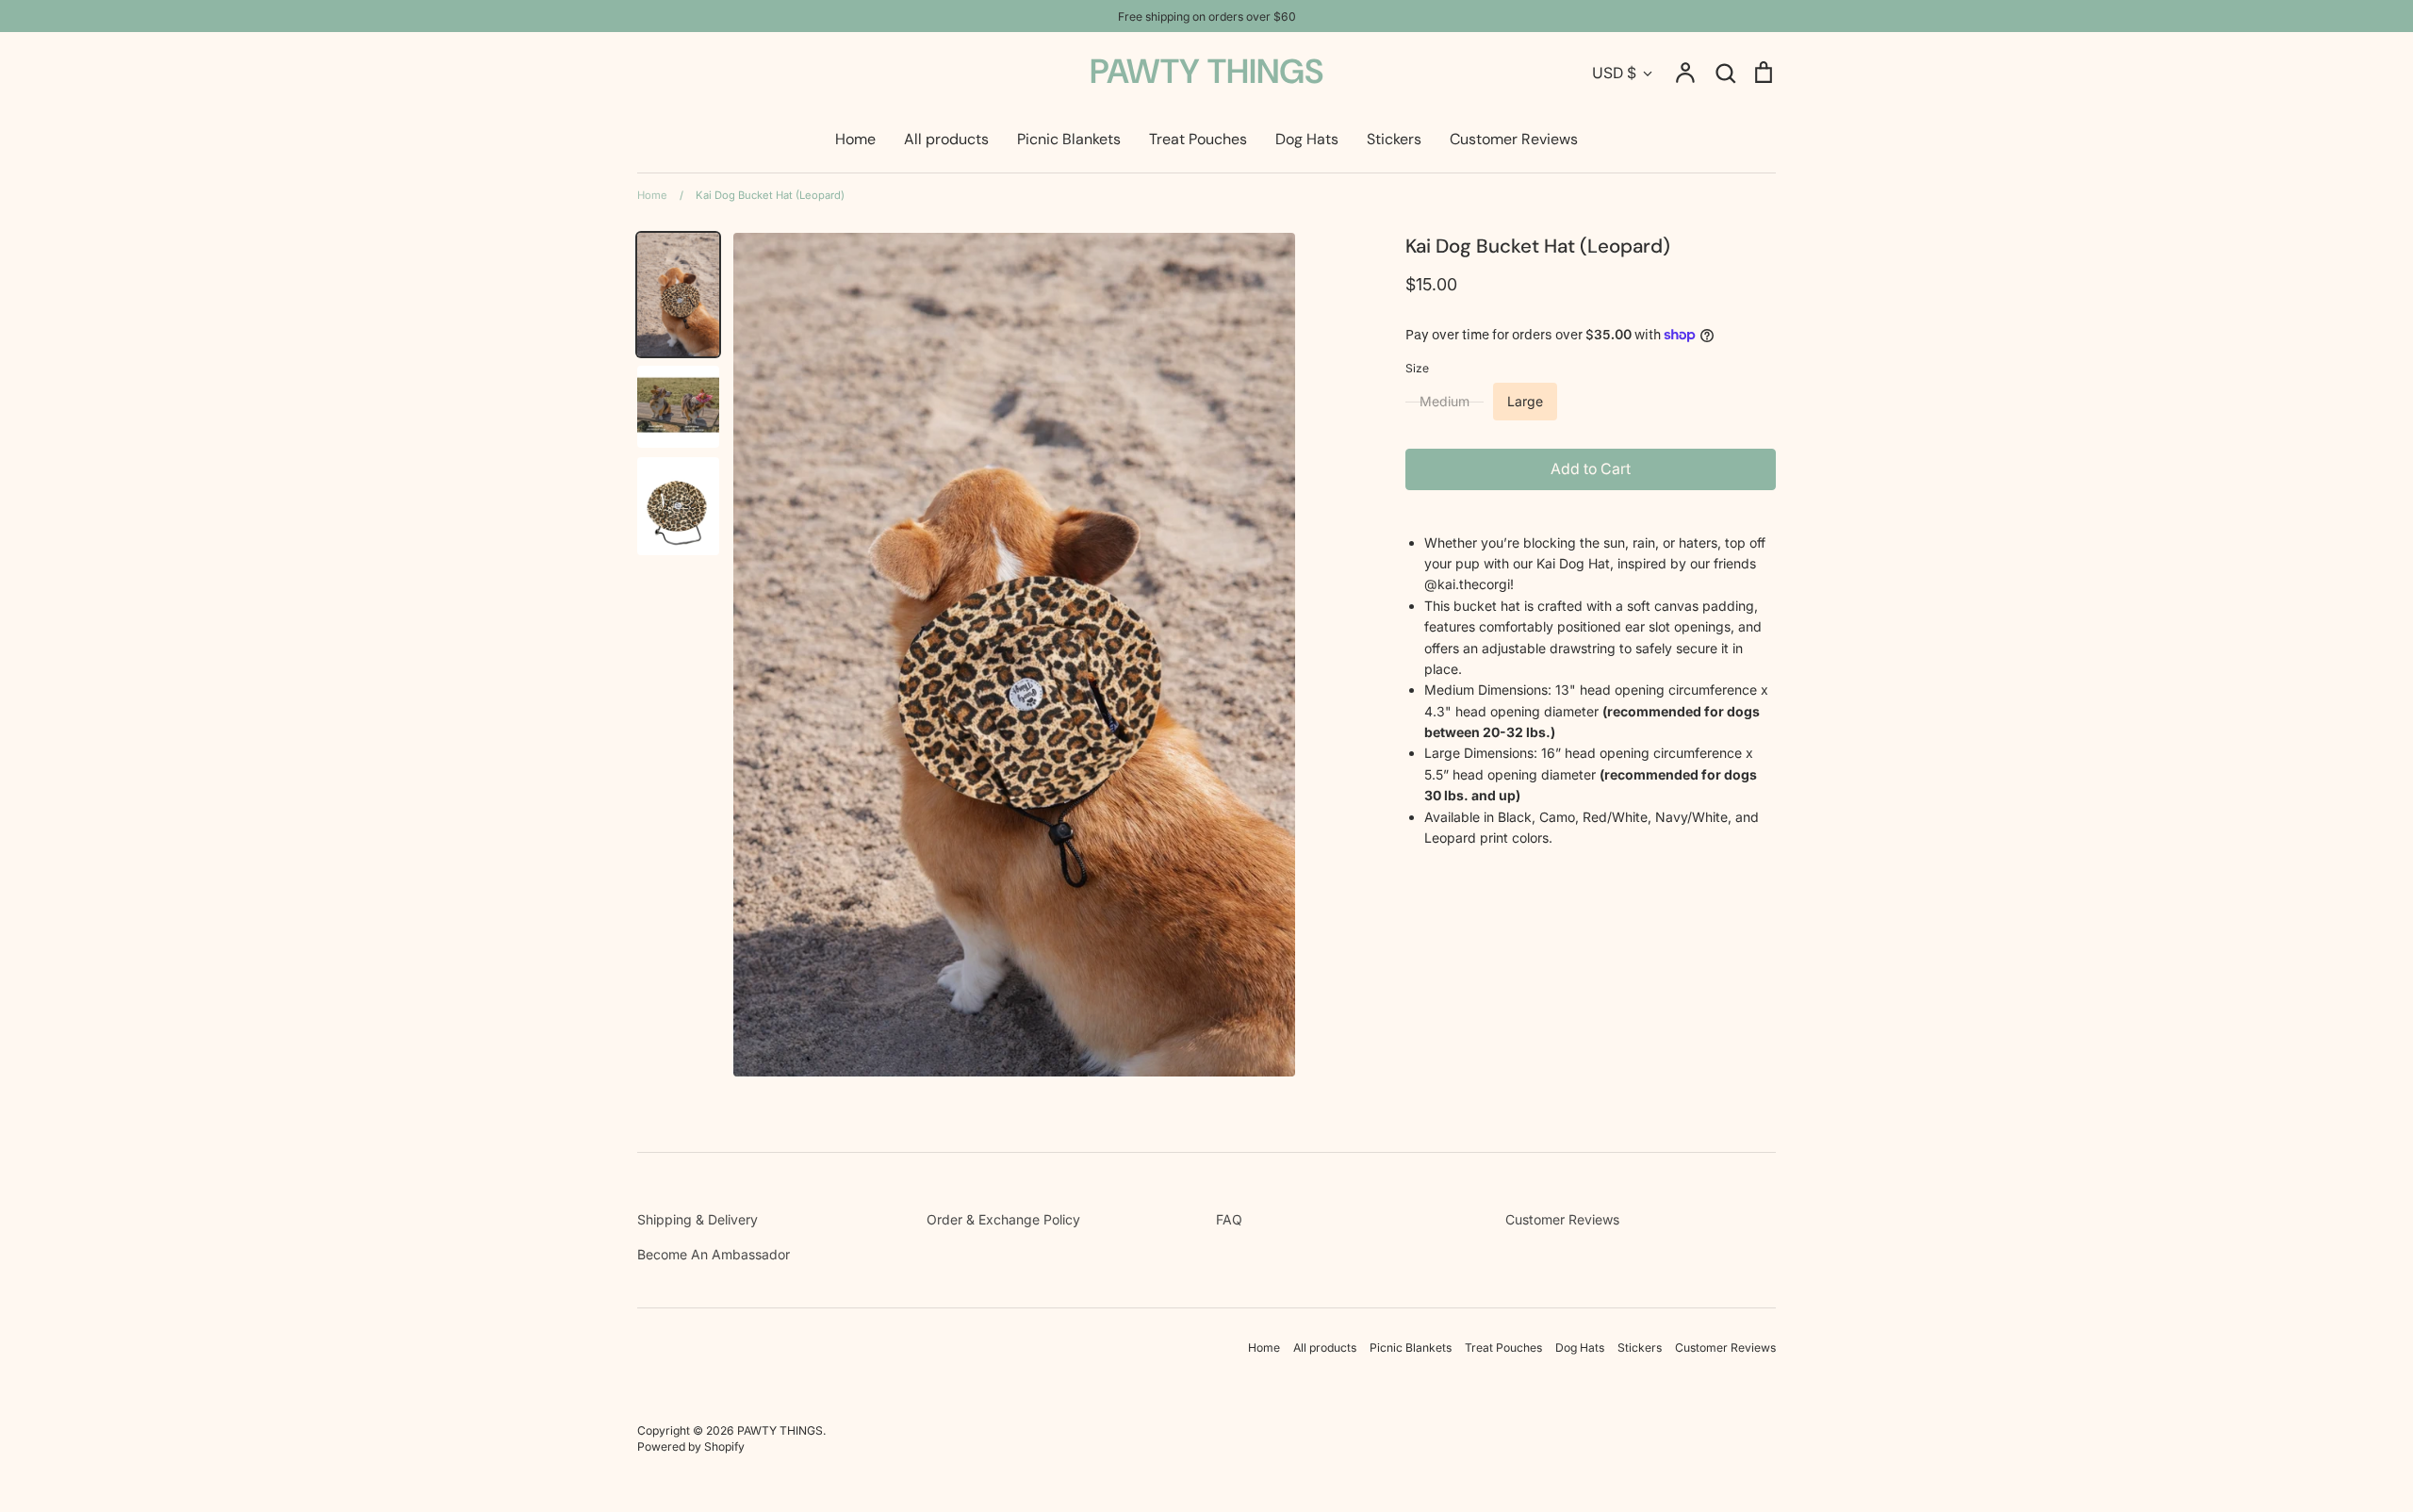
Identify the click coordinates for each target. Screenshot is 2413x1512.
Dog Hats (1307, 139)
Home (855, 139)
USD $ (1614, 73)
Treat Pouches (1198, 139)
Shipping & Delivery (698, 1219)
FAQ (1229, 1219)
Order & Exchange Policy (1003, 1219)
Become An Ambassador (714, 1254)
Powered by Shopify (691, 1446)
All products (946, 139)
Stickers (1394, 139)
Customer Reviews (1514, 139)
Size (1417, 368)
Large (1525, 401)
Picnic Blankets (1069, 139)
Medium (1445, 401)
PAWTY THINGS (1206, 71)
